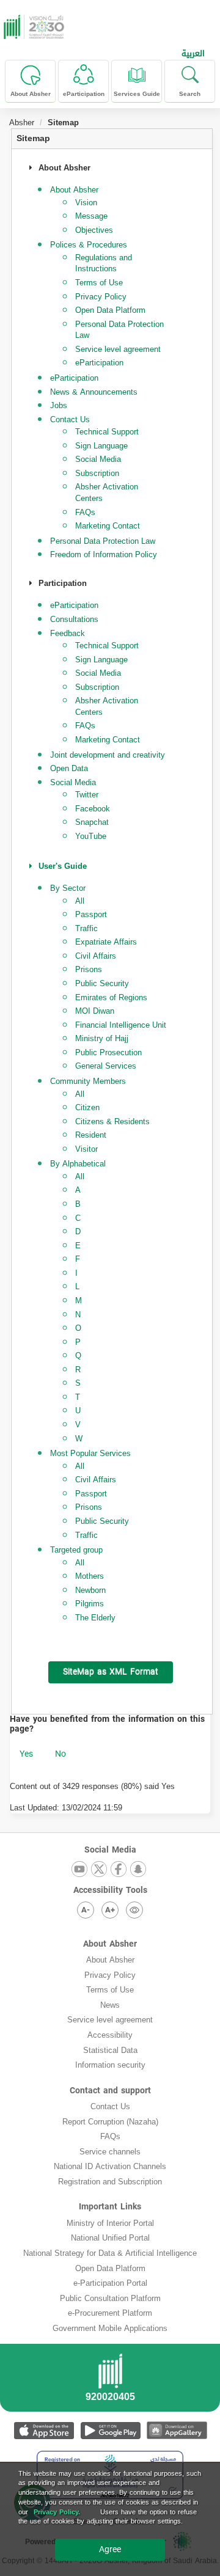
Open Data (69, 768)
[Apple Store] (44, 2430)
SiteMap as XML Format (111, 1672)
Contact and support (110, 2091)
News (110, 2005)
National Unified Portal (110, 2238)
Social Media (98, 459)
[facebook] (119, 1870)
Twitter (87, 795)
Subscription (97, 473)
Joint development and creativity (108, 755)
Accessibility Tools (110, 1890)
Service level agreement (118, 349)
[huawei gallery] (177, 2430)
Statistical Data (110, 2050)
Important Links (110, 2207)
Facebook (93, 809)
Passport (91, 914)
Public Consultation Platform (110, 2298)
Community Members (88, 1081)
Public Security (102, 983)
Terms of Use (99, 283)
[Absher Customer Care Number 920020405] (110, 2381)
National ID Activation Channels (110, 2166)
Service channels (110, 2152)
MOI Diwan (95, 1011)
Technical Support (107, 432)
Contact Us (110, 2106)
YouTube (91, 836)
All (80, 901)
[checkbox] (26, 1754)
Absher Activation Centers (107, 492)
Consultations (74, 619)
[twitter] (99, 1870)
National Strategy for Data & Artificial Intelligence (110, 2253)
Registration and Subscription (110, 2182)
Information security (110, 2065)
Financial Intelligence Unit (121, 1025)
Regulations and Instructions (104, 263)
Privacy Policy (101, 297)
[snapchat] (138, 1870)
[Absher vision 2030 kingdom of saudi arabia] (32, 27)
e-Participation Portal (110, 2283)
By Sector (68, 888)
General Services (106, 1066)
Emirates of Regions (111, 997)
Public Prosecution (108, 1052)
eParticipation (99, 363)
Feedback (68, 633)
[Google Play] (110, 2430)
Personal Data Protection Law (119, 330)
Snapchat (92, 822)
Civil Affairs (96, 956)
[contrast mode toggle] (134, 1910)
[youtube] (79, 1870)
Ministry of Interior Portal (110, 2223)
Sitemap (33, 138)
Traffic (86, 928)
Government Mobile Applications (110, 2328)
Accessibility (110, 2035)
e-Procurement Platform (110, 2313)
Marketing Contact (108, 526)
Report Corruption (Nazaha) (110, 2122)
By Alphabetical (78, 1164)
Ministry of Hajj (102, 1038)
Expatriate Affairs (106, 942)
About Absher (110, 1944)
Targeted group (76, 1550)
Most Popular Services (90, 1453)
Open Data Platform (110, 310)
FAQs (85, 512)
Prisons (89, 969)
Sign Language (101, 446)
